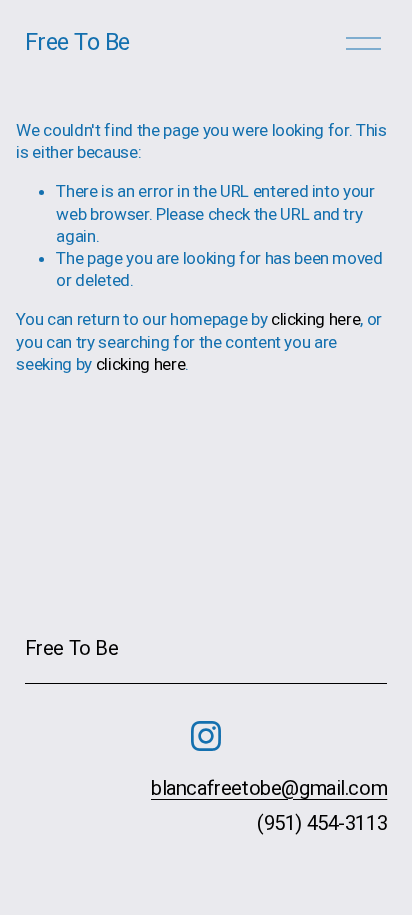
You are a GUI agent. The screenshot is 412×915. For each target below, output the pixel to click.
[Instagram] (206, 736)
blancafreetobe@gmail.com (269, 788)
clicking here (316, 319)
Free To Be (77, 42)
